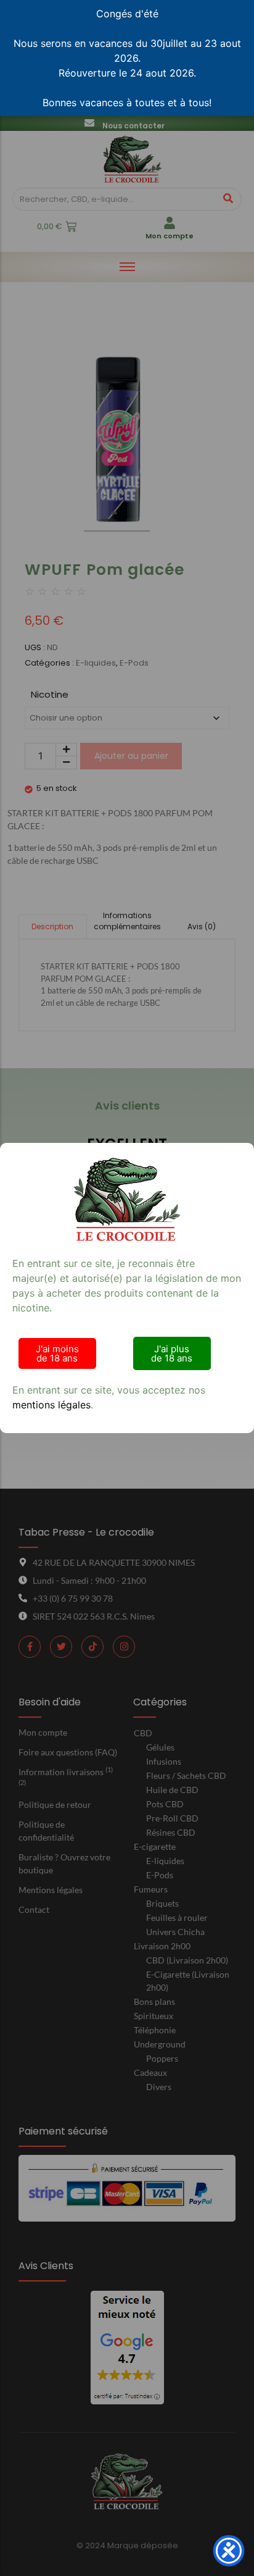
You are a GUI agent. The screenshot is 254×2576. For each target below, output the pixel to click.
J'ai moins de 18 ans (57, 1353)
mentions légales (51, 1405)
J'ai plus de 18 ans (172, 1353)
